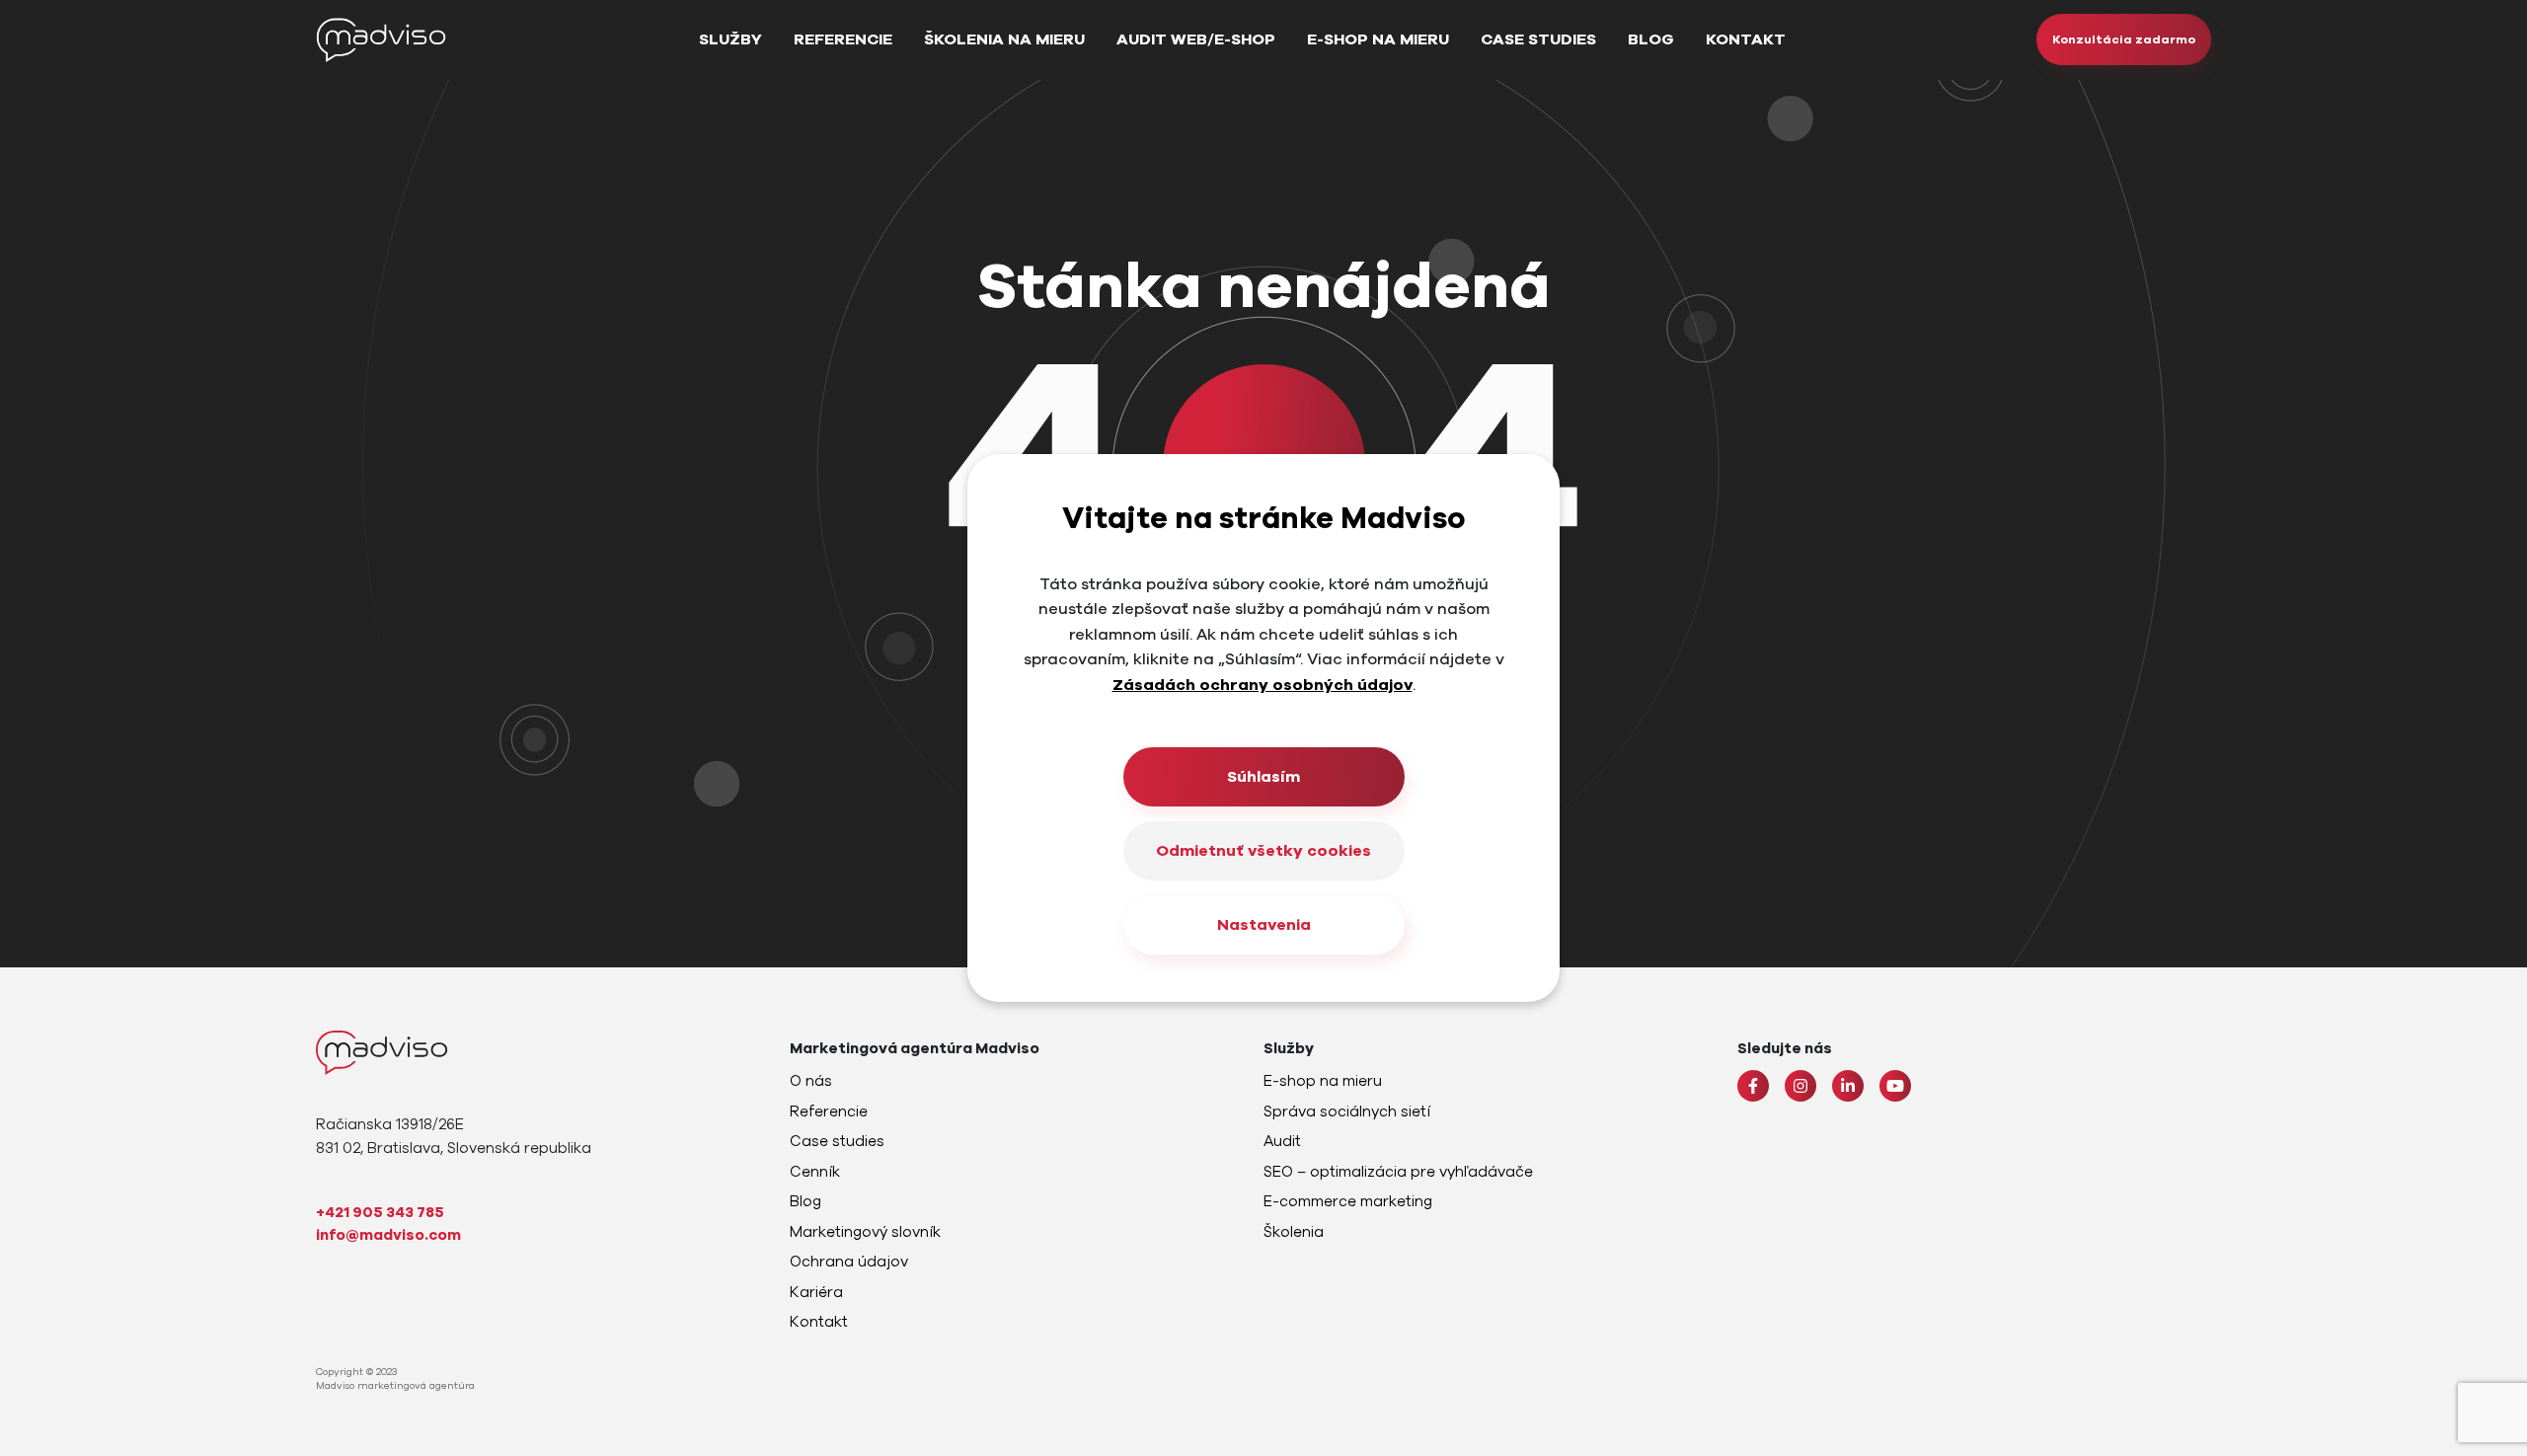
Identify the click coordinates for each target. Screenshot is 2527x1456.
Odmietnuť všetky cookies (1263, 851)
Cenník (815, 1172)
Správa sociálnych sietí (1347, 1111)
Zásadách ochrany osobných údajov (1263, 685)
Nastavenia (1264, 925)
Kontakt (1746, 39)
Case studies (1538, 39)
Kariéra (816, 1292)
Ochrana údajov (849, 1262)
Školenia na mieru (1004, 39)
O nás (811, 1081)
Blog (1651, 39)
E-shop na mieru (1378, 39)
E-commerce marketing (1348, 1201)
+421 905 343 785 (380, 1212)
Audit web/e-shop (1196, 39)
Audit (1282, 1141)
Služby (730, 39)
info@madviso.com (388, 1235)
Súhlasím (1263, 777)
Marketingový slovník (865, 1232)
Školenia (1294, 1232)
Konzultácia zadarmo (2124, 39)
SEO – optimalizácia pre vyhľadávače (1398, 1172)
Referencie (843, 39)
